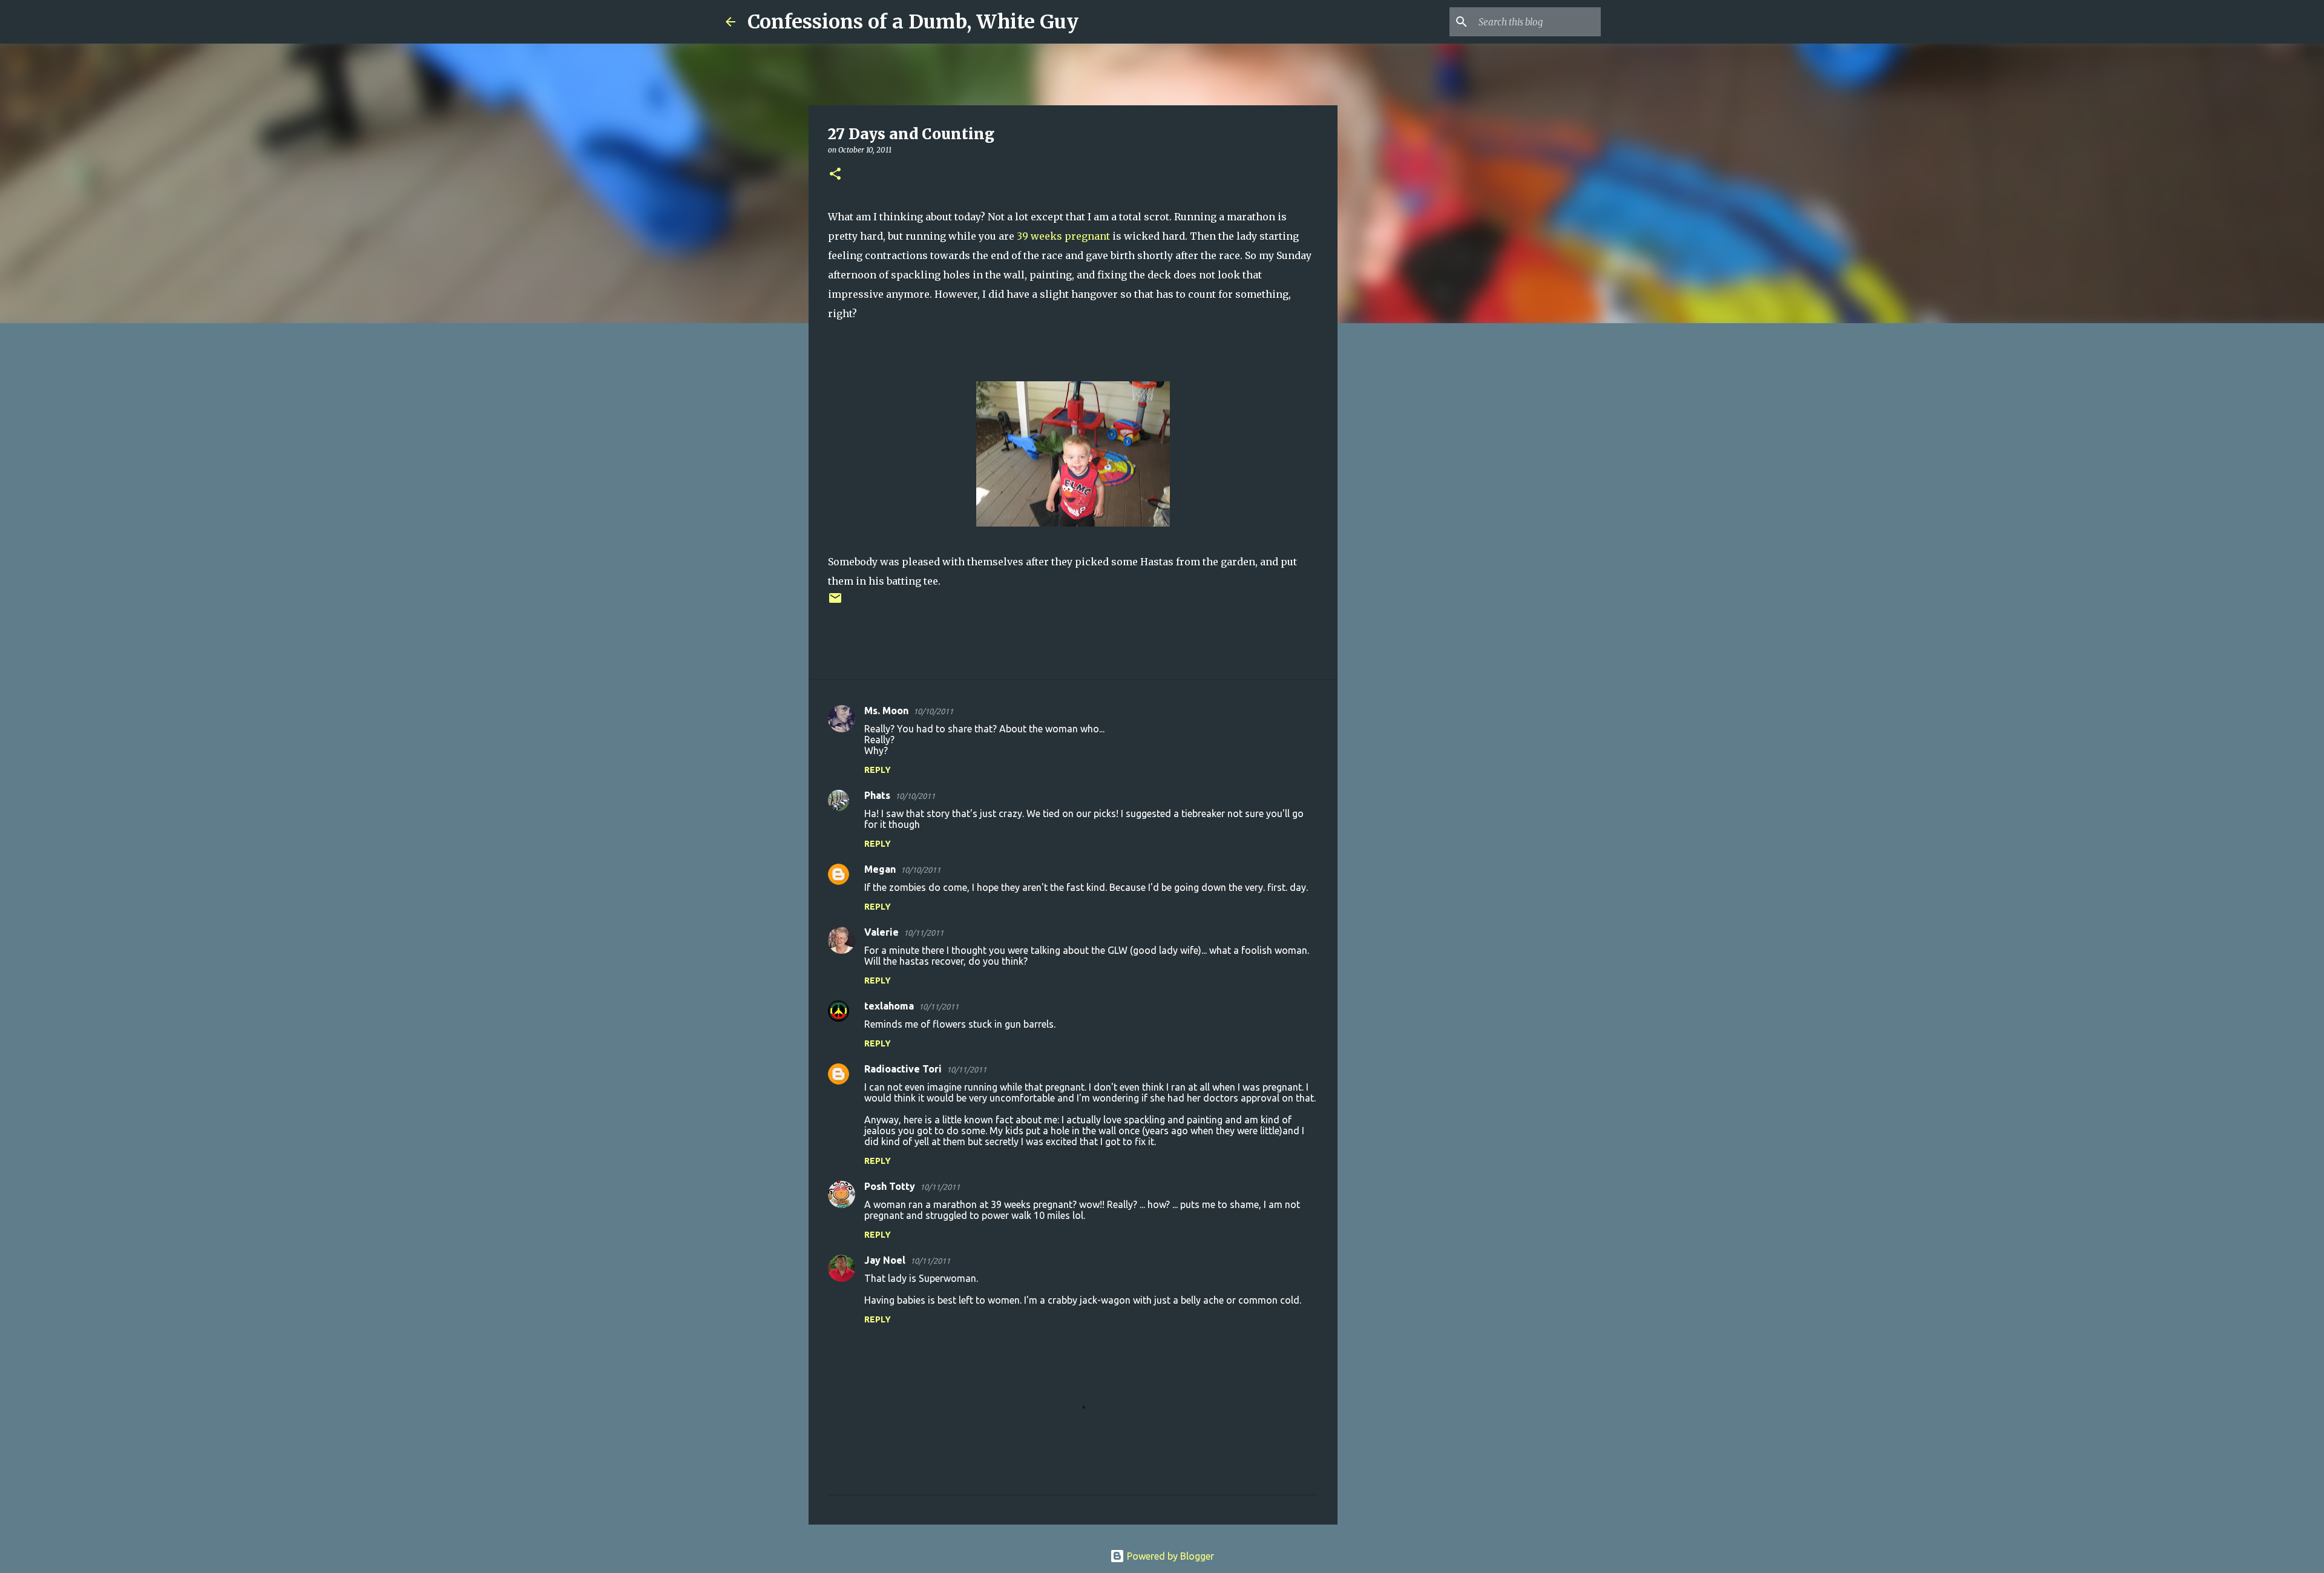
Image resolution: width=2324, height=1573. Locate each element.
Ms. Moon (886, 711)
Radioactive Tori (903, 1069)
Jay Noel (885, 1260)
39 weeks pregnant (1065, 236)
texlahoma (889, 1006)
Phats (877, 795)
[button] (835, 175)
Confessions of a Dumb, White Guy (913, 22)
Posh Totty (890, 1186)
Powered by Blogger (1169, 1556)
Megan (880, 869)
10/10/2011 (933, 711)
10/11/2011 (924, 933)
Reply (878, 770)
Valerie (881, 932)
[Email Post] (835, 603)
